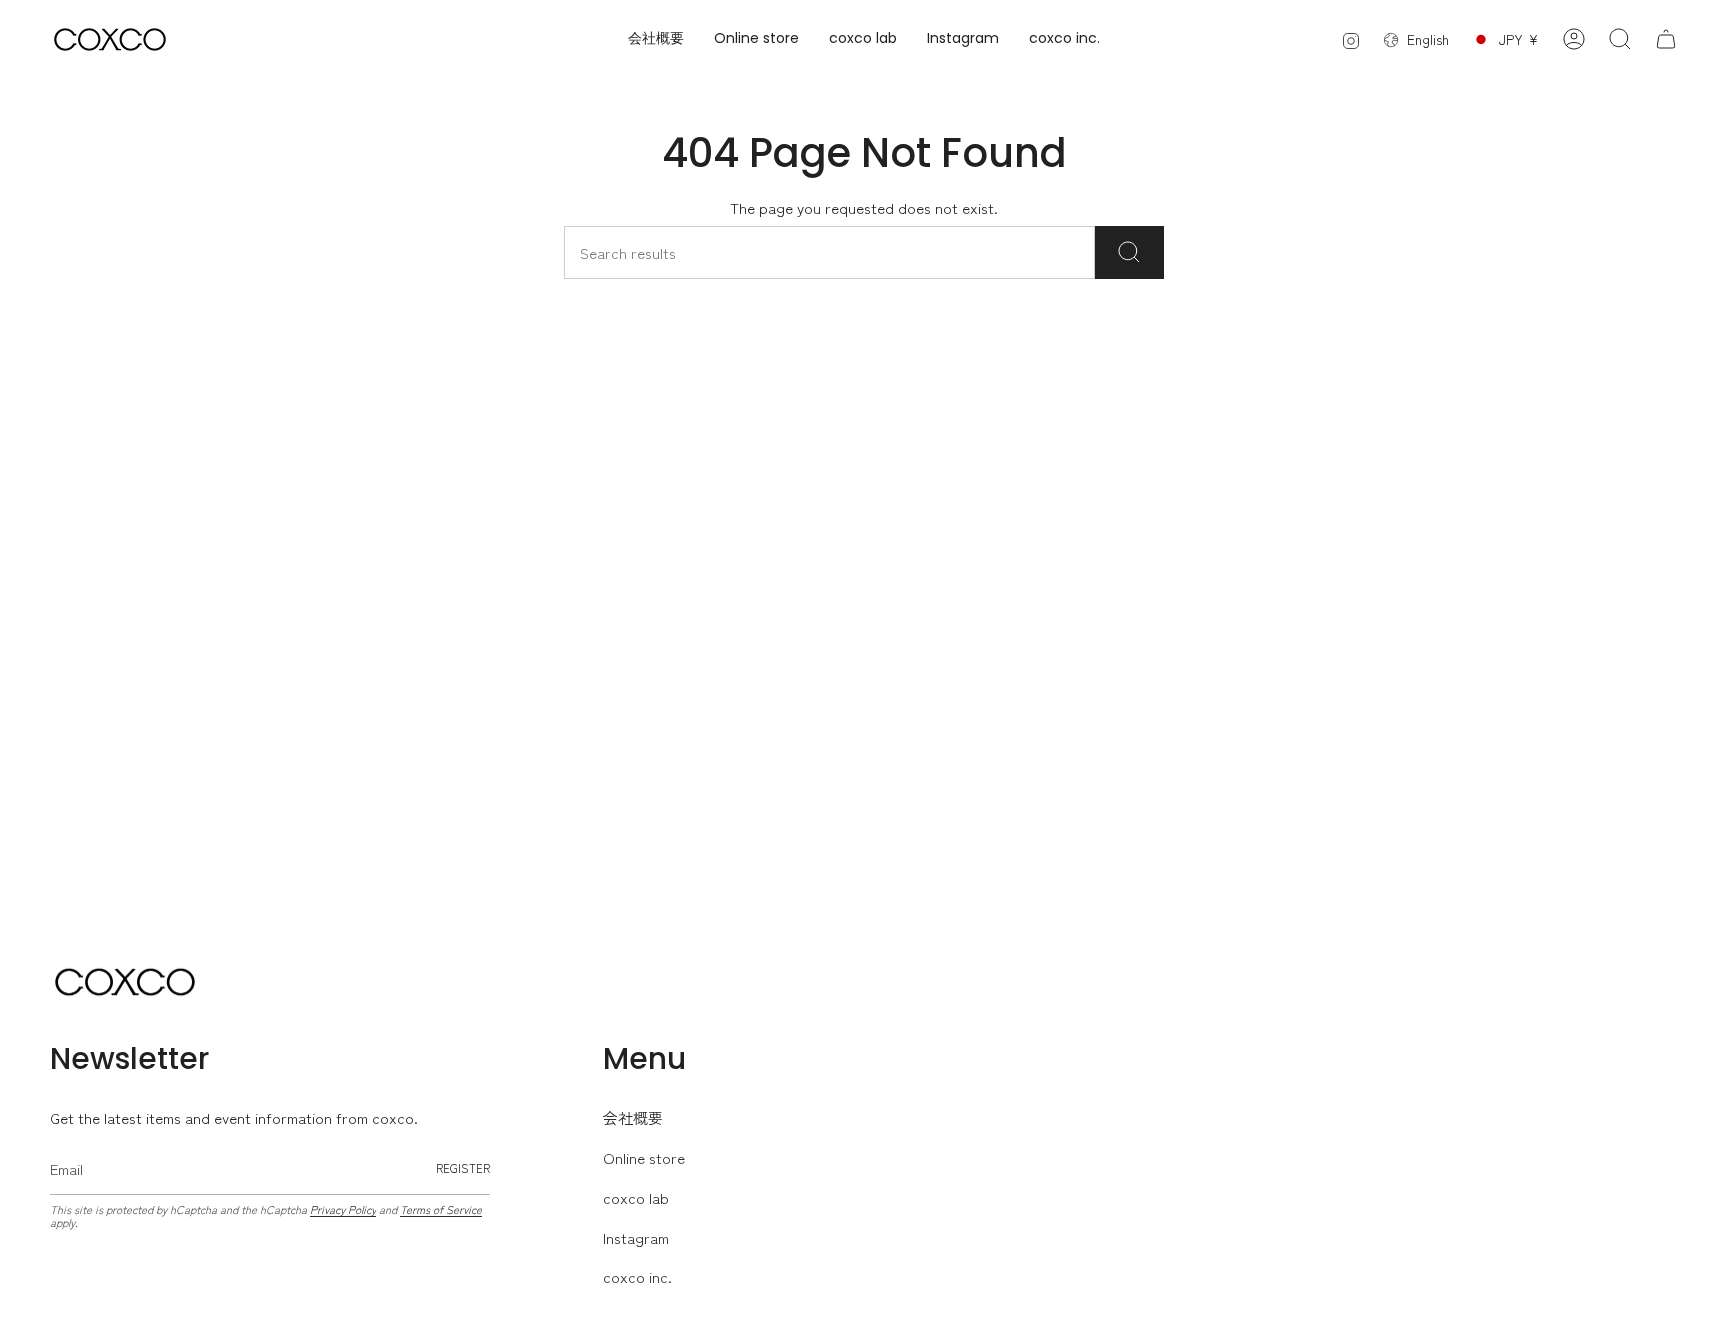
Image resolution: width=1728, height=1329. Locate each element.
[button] (756, 39)
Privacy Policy (343, 1209)
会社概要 (633, 1117)
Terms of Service (441, 1209)
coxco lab (636, 1197)
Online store (644, 1157)
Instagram (636, 1237)
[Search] (1129, 252)
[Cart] (1666, 39)
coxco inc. (637, 1276)
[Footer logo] (125, 982)
